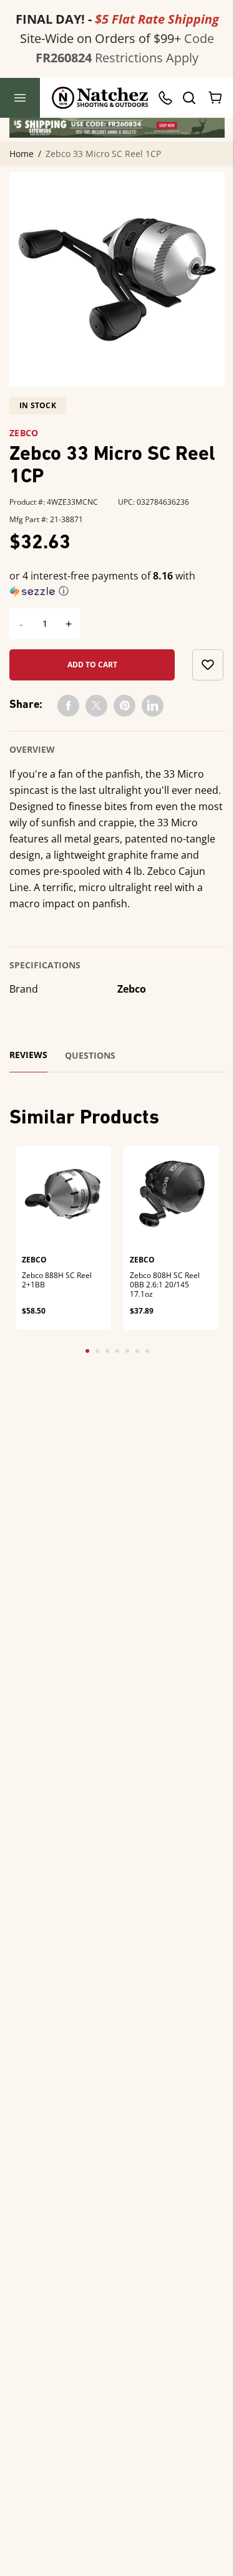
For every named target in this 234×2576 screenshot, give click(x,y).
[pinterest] (124, 706)
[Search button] (188, 98)
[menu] (20, 98)
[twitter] (96, 706)
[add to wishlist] (208, 665)
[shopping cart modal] (216, 98)
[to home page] (100, 98)
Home (22, 154)
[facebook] (68, 706)
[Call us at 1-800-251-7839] (168, 98)
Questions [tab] (90, 1056)
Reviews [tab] (28, 1055)
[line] (153, 706)
